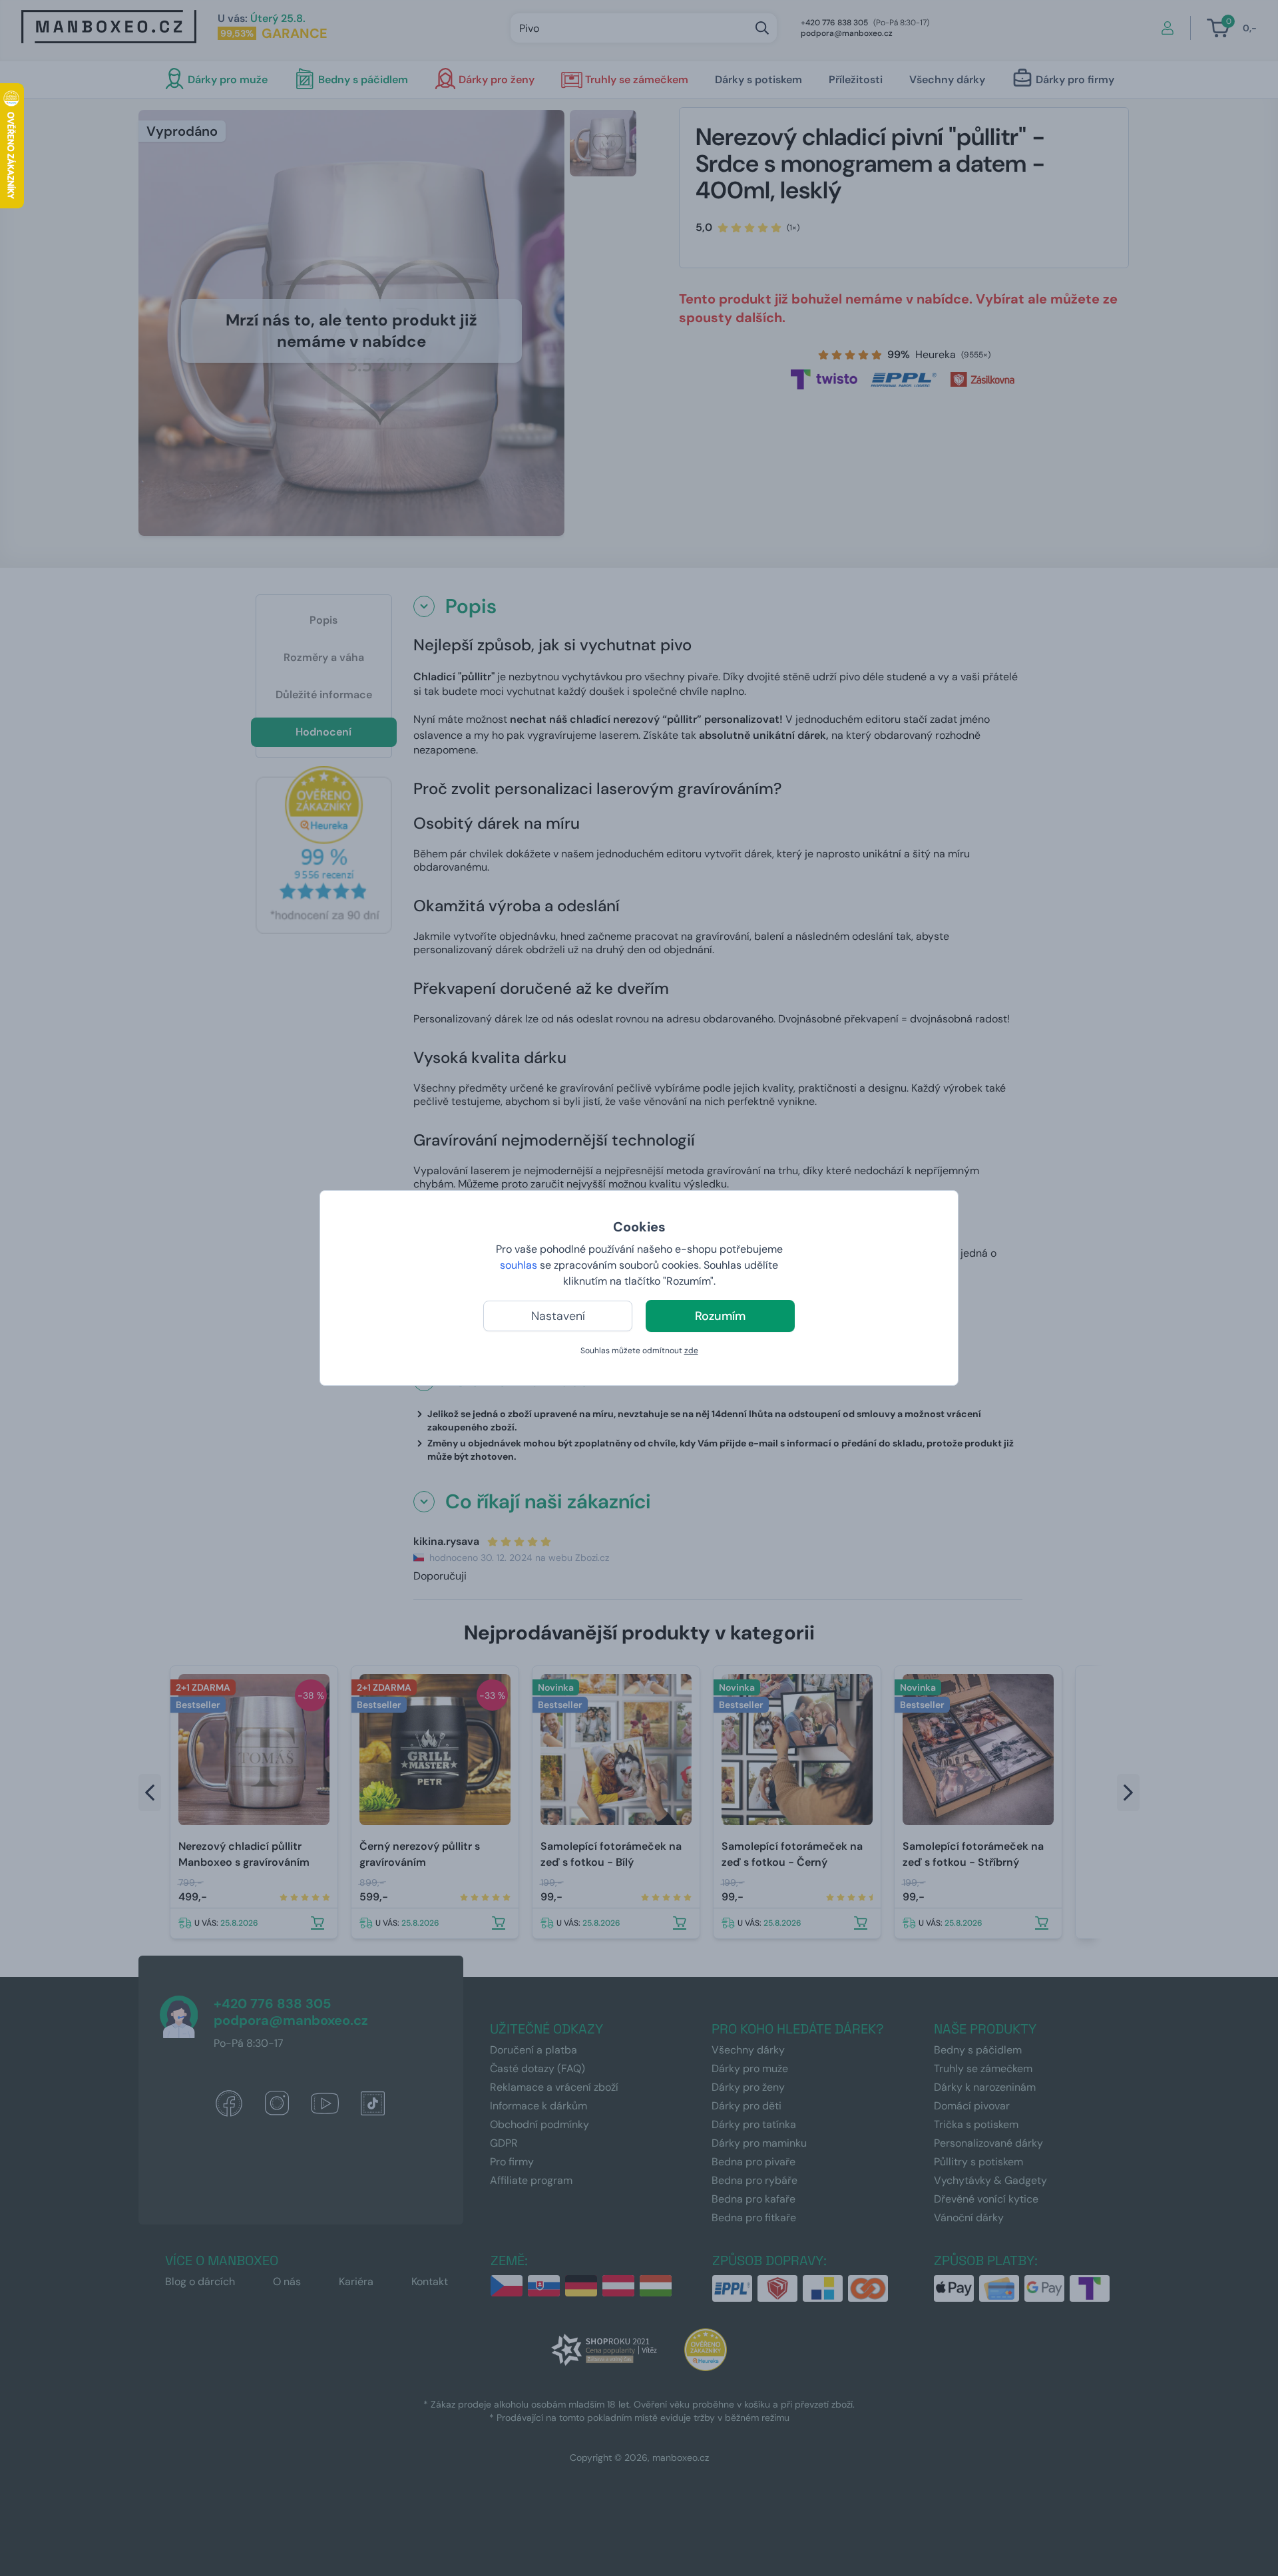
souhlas (519, 1265)
